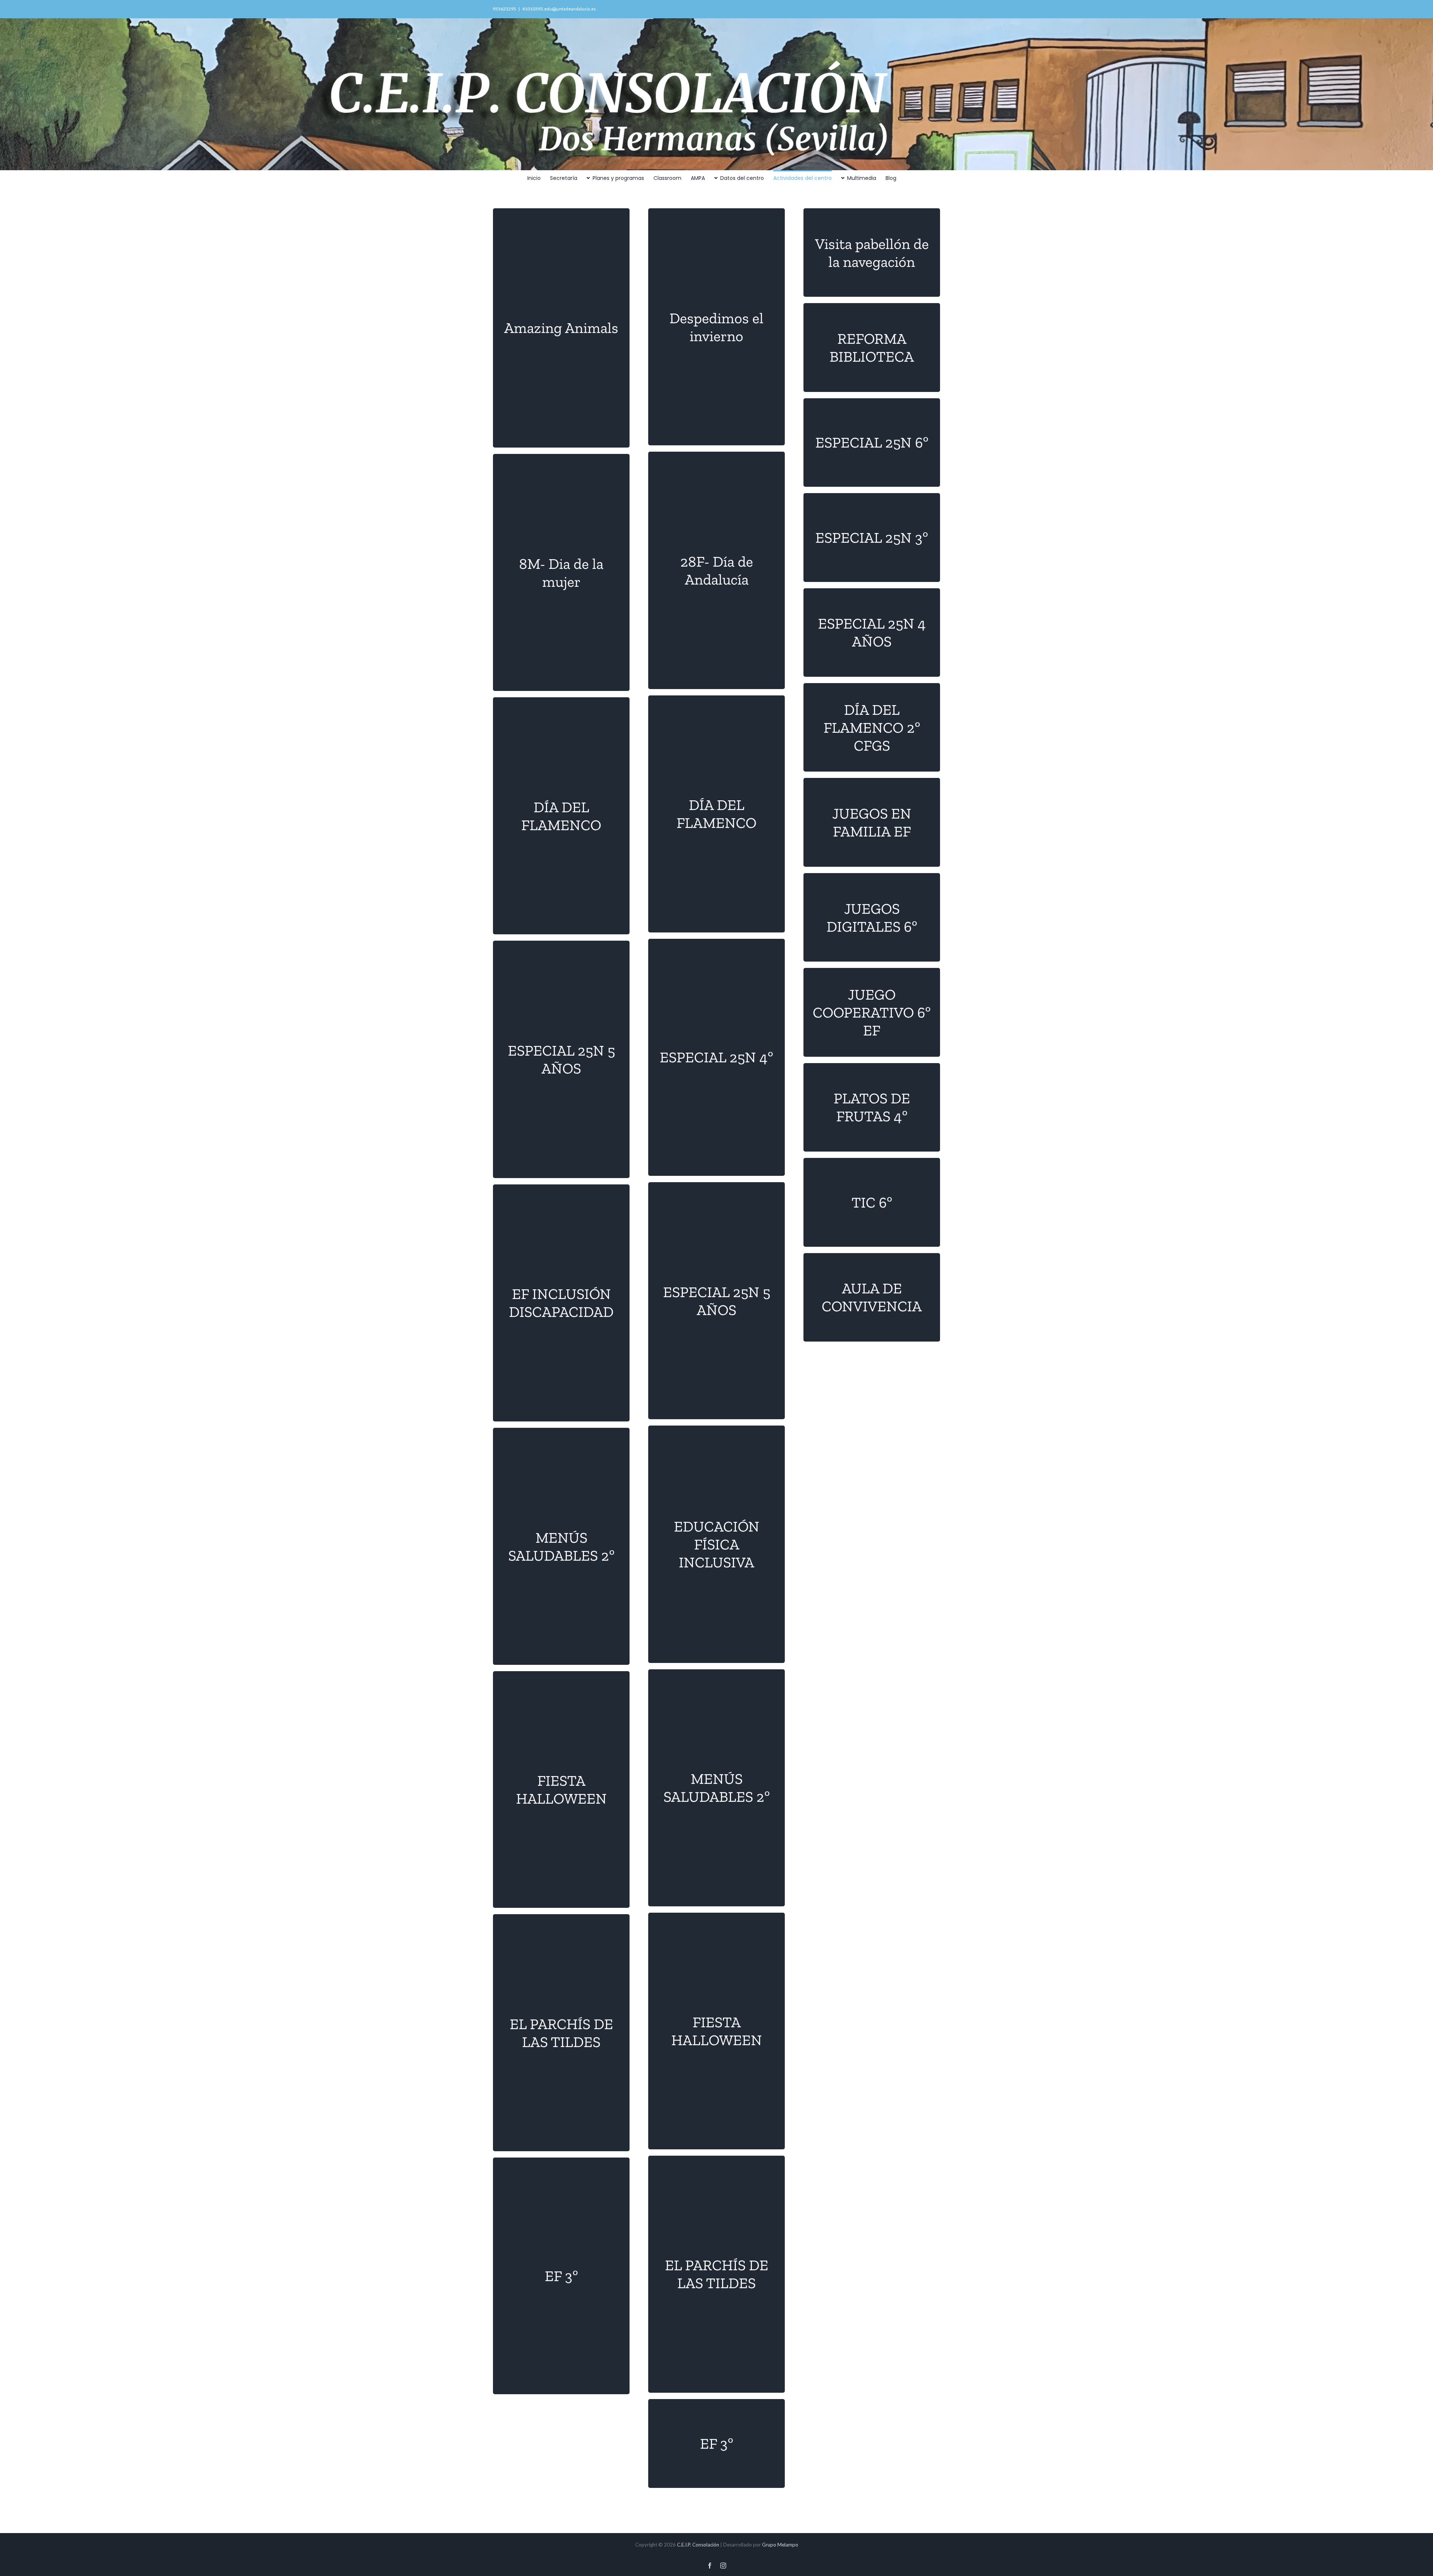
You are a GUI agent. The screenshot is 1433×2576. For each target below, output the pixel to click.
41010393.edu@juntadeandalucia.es (559, 9)
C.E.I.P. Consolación (697, 2545)
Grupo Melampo (780, 2545)
